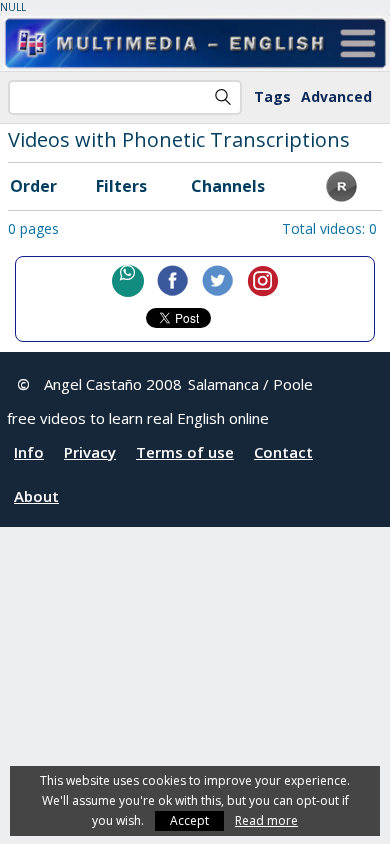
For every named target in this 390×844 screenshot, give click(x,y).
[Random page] (341, 196)
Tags (272, 96)
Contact (283, 452)
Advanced (336, 96)
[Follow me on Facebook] (173, 281)
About (36, 496)
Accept (189, 820)
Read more (266, 820)
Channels (228, 186)
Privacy (90, 452)
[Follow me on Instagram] (263, 281)
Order (33, 186)
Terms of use (185, 452)
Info (29, 452)
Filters (121, 186)
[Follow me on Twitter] (218, 281)
